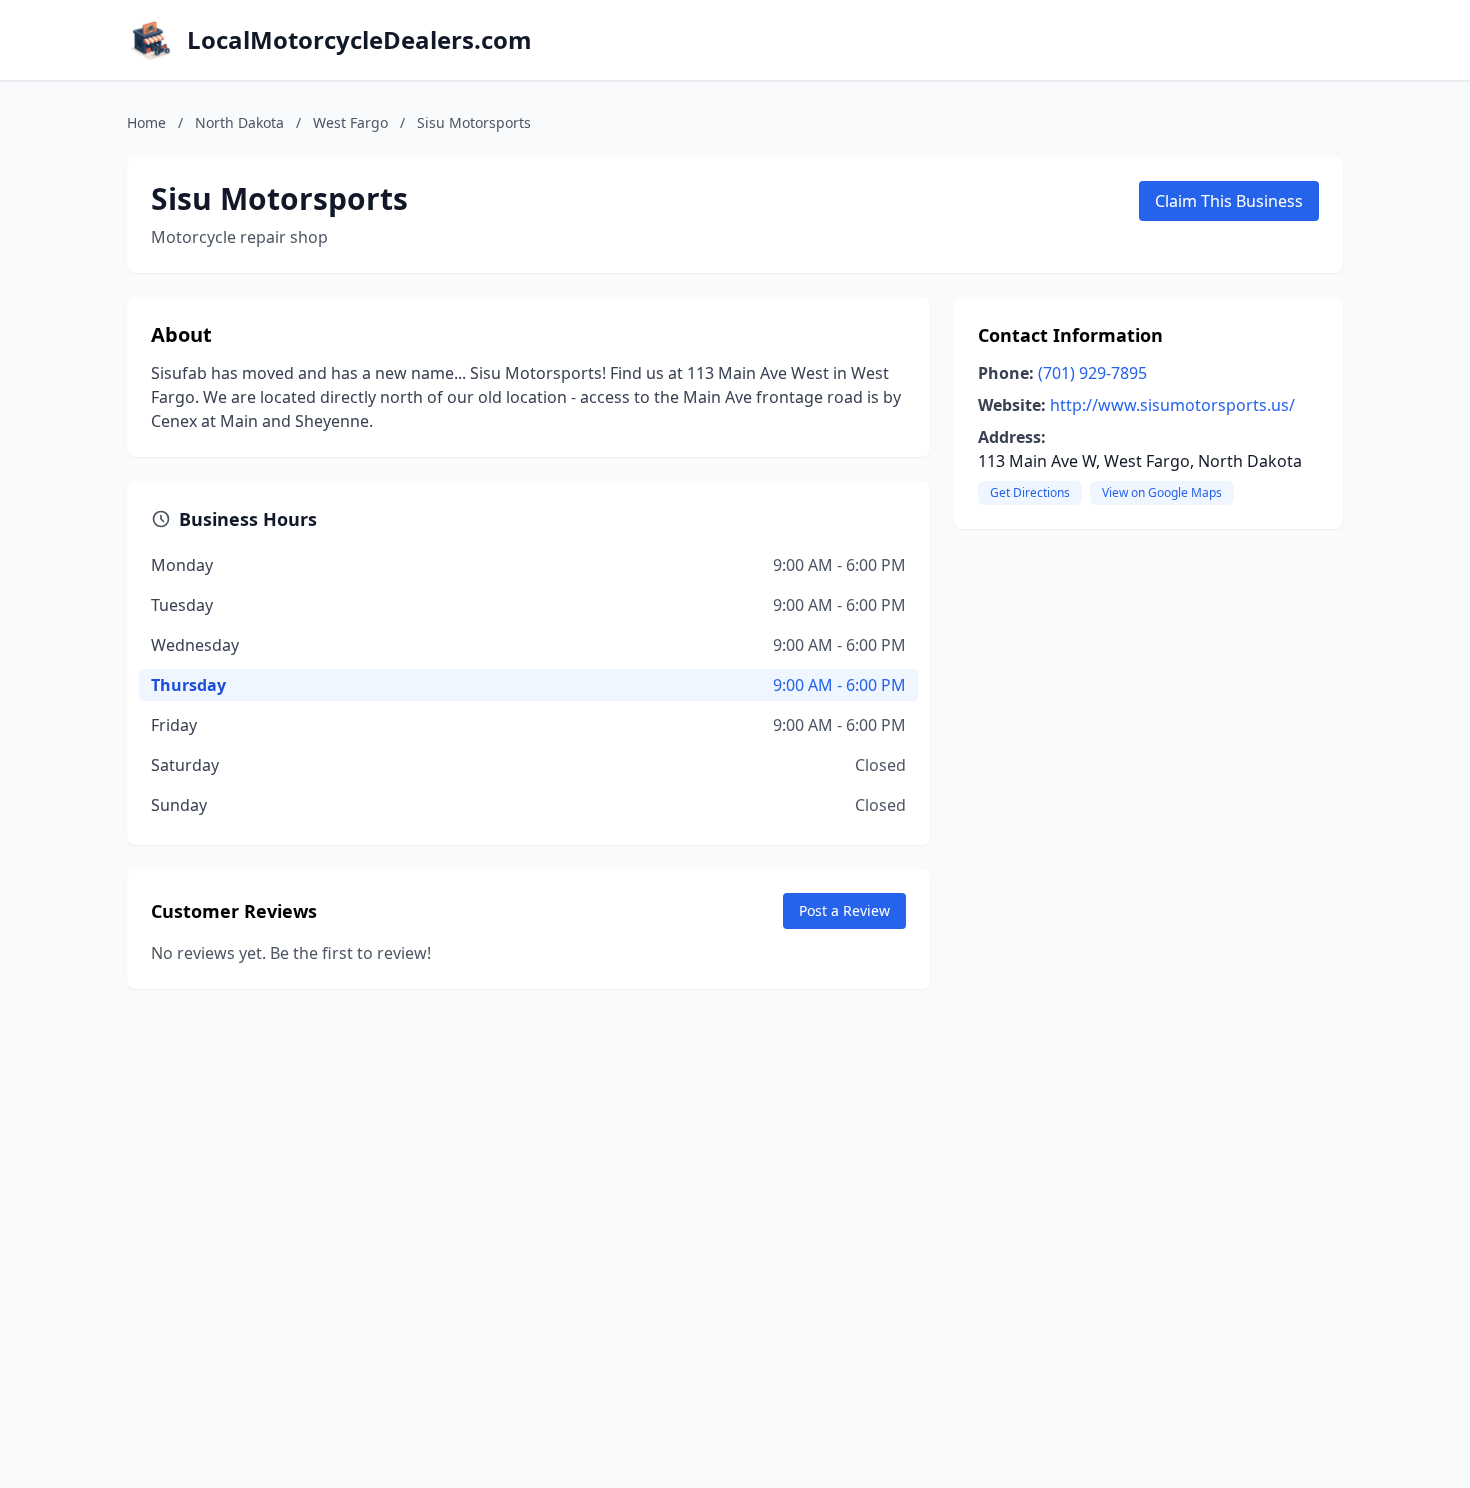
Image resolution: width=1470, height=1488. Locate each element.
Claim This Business (1229, 201)
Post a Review (844, 910)
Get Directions (1030, 492)
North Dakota (239, 122)
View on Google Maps (1162, 492)
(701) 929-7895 (1092, 373)
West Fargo (350, 122)
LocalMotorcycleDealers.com (359, 40)
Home (146, 122)
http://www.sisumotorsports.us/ (1172, 405)
